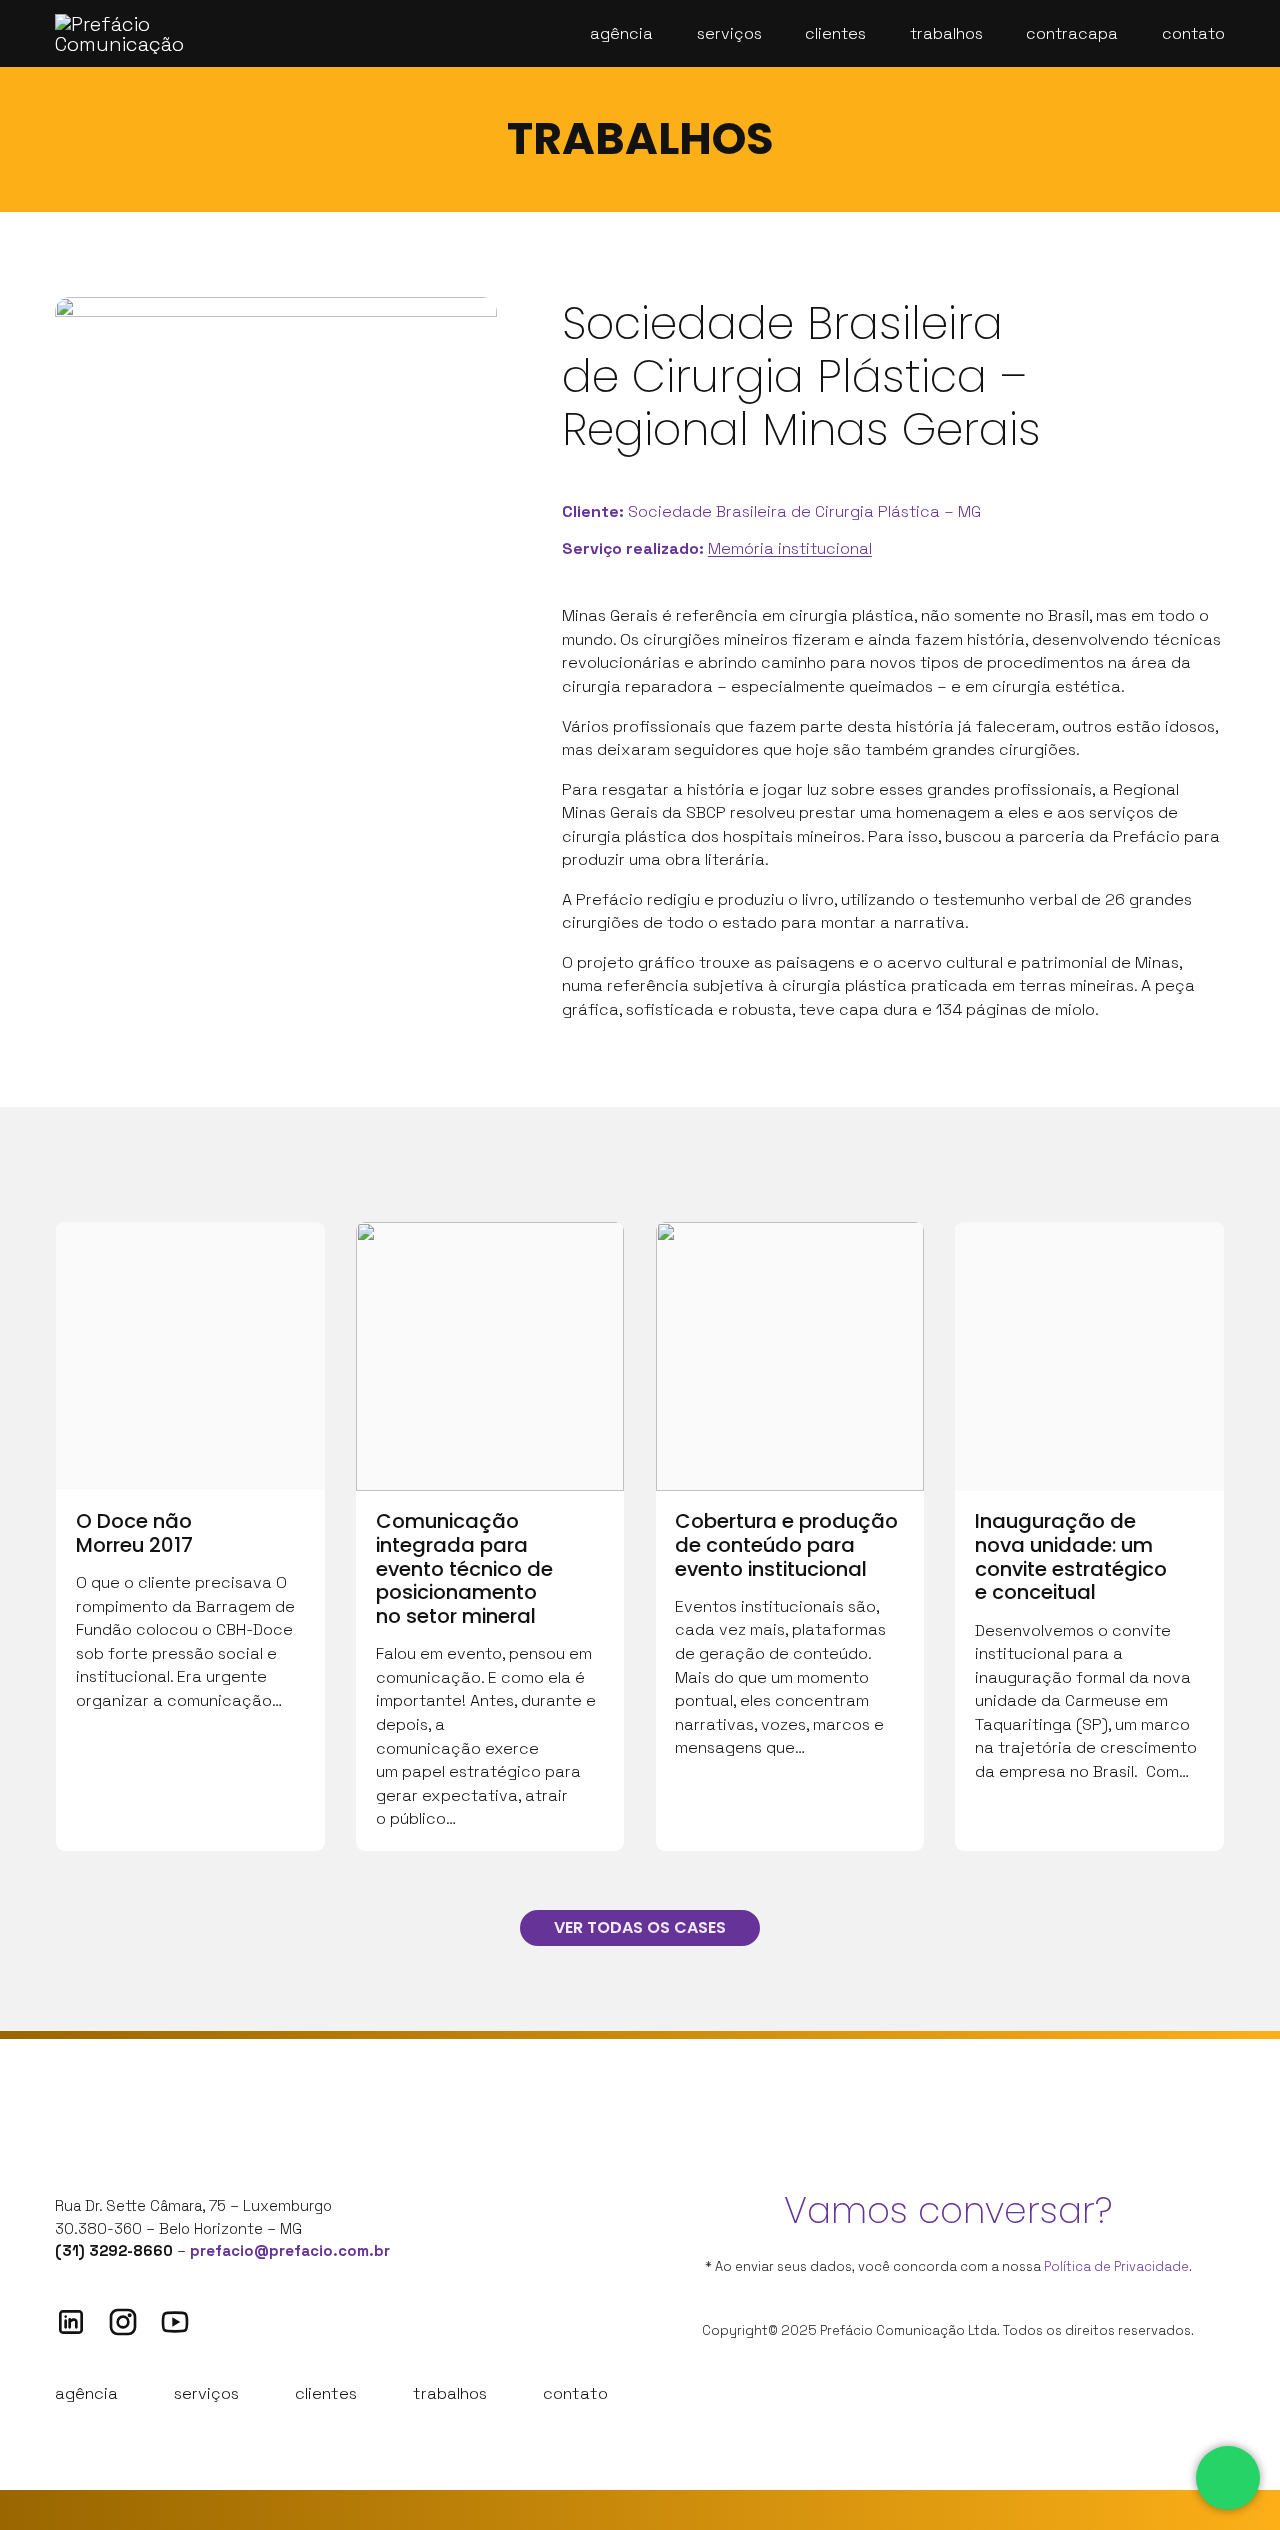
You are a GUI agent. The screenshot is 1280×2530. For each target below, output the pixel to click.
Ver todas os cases (640, 1927)
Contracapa (1072, 33)
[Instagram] (123, 2322)
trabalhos (450, 2393)
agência (86, 2393)
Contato (1193, 33)
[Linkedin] (71, 2322)
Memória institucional (790, 548)
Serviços (729, 33)
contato (575, 2393)
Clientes (835, 33)
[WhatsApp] (1228, 2478)
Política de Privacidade (1116, 2266)
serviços (206, 2393)
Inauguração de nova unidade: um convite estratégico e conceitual (1071, 1556)
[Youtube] (175, 2322)
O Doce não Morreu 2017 (134, 1533)
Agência (621, 33)
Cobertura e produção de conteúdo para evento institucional (786, 1544)
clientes (326, 2393)
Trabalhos (946, 33)
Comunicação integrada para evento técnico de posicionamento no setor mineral (464, 1568)
